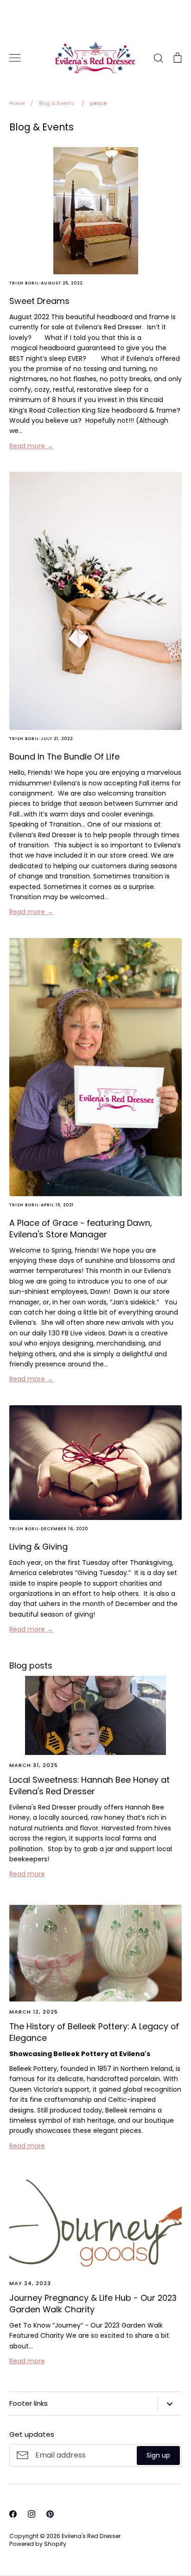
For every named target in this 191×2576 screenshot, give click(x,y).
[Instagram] (95, 2548)
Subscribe (153, 2512)
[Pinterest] (114, 2548)
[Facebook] (77, 2548)
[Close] (175, 2369)
